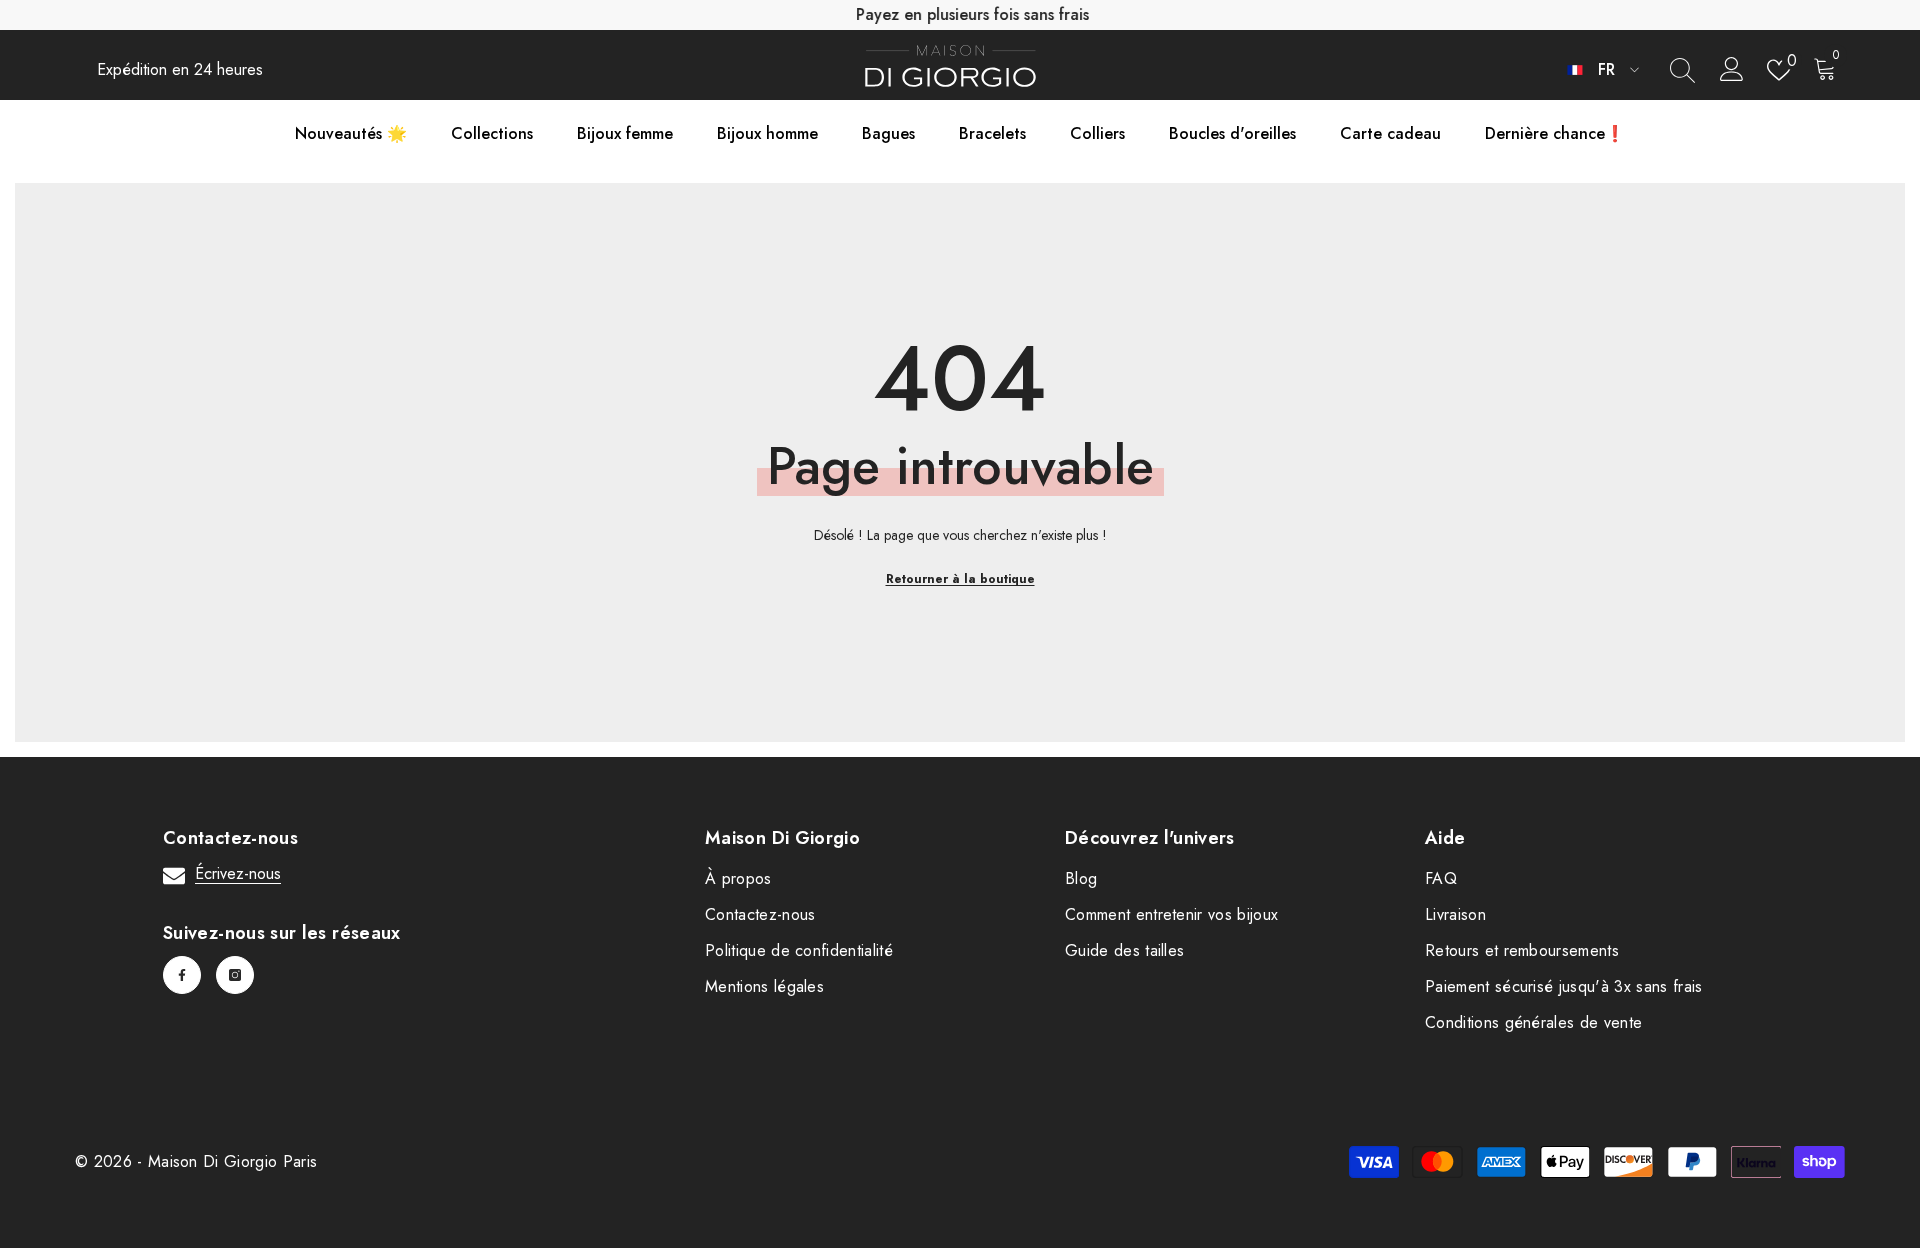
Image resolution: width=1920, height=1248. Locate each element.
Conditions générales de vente (1533, 1022)
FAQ (1441, 878)
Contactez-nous (760, 914)
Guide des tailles (1124, 950)
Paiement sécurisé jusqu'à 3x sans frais (1563, 986)
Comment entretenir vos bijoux (1171, 914)
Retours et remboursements (1522, 950)
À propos (738, 878)
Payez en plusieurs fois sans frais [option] (960, 14)
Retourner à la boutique (960, 579)
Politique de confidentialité (799, 950)
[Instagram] (235, 975)
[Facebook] (182, 975)
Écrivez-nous (238, 873)
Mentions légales (764, 986)
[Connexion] (1732, 70)
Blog (1081, 878)
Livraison (1455, 914)
